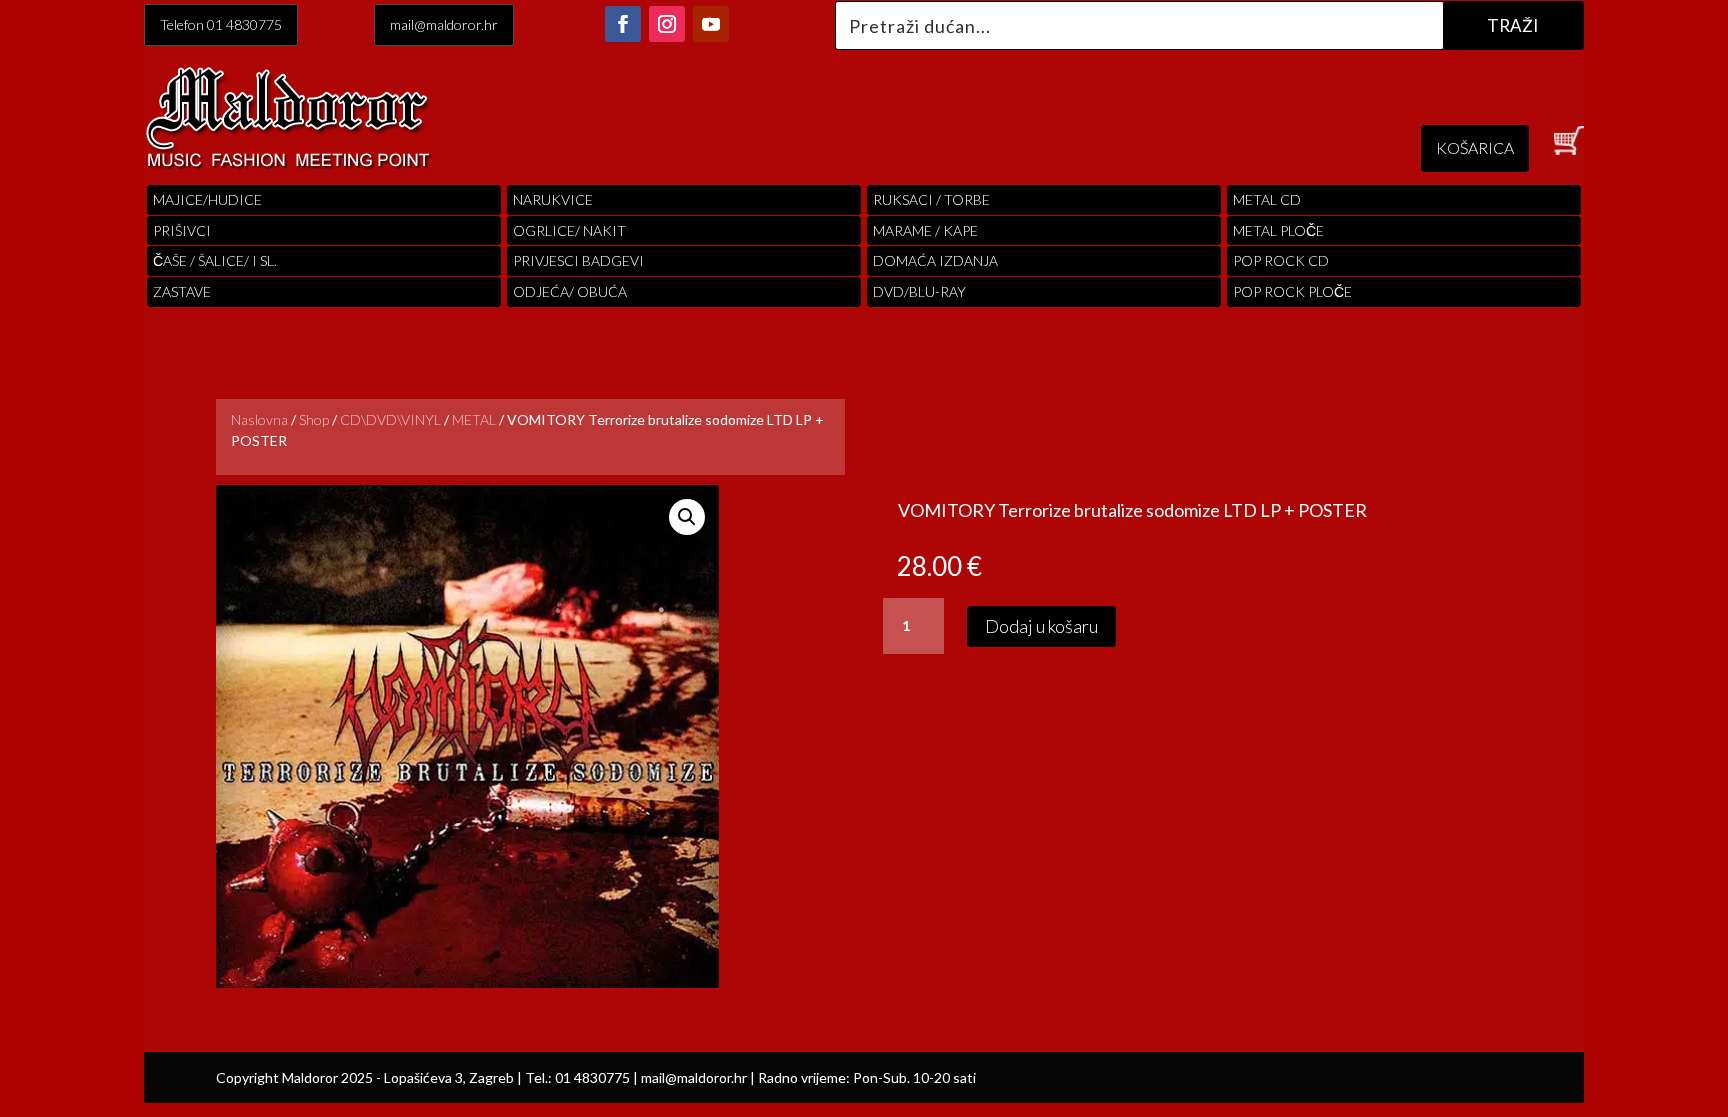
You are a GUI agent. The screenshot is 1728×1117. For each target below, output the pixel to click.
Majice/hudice (207, 199)
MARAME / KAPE (925, 230)
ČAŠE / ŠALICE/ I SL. (215, 260)
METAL (474, 419)
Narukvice (553, 199)
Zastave (182, 291)
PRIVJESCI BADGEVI (578, 260)
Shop (314, 419)
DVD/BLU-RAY (919, 291)
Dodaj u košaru (1041, 626)
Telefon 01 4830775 (221, 24)
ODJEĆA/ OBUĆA (570, 291)
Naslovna (259, 419)
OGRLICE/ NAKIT (569, 230)
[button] (687, 517)
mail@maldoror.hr (444, 24)
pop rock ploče (1292, 291)
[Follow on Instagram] (667, 24)
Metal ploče (1278, 230)
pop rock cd (1281, 260)
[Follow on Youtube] (711, 24)
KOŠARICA (1475, 147)
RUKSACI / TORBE (931, 199)
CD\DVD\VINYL (390, 419)
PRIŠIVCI (182, 230)
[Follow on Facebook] (623, 24)
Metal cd (1267, 199)
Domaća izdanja (935, 260)
